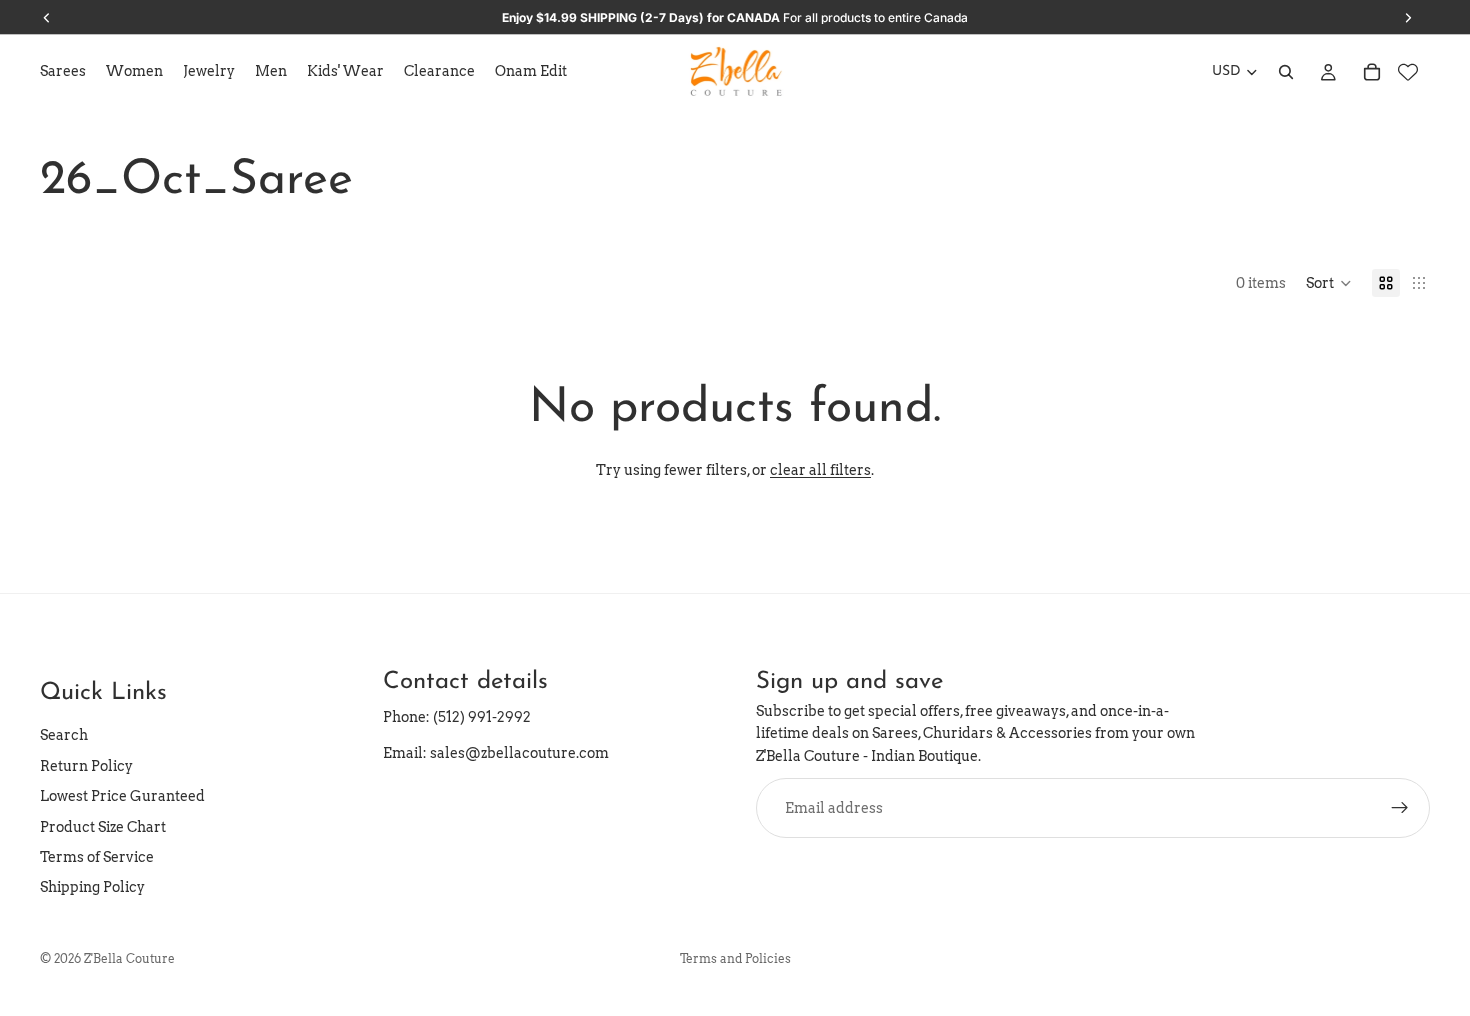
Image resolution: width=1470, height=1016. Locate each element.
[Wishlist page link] (1408, 72)
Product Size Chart (103, 827)
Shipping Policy (92, 887)
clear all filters (820, 470)
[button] (1329, 283)
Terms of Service (97, 857)
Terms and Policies (735, 958)
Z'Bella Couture (129, 958)
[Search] (1286, 72)
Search (64, 735)
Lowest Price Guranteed (122, 796)
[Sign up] (1400, 808)
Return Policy (86, 766)
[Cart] (1372, 72)
